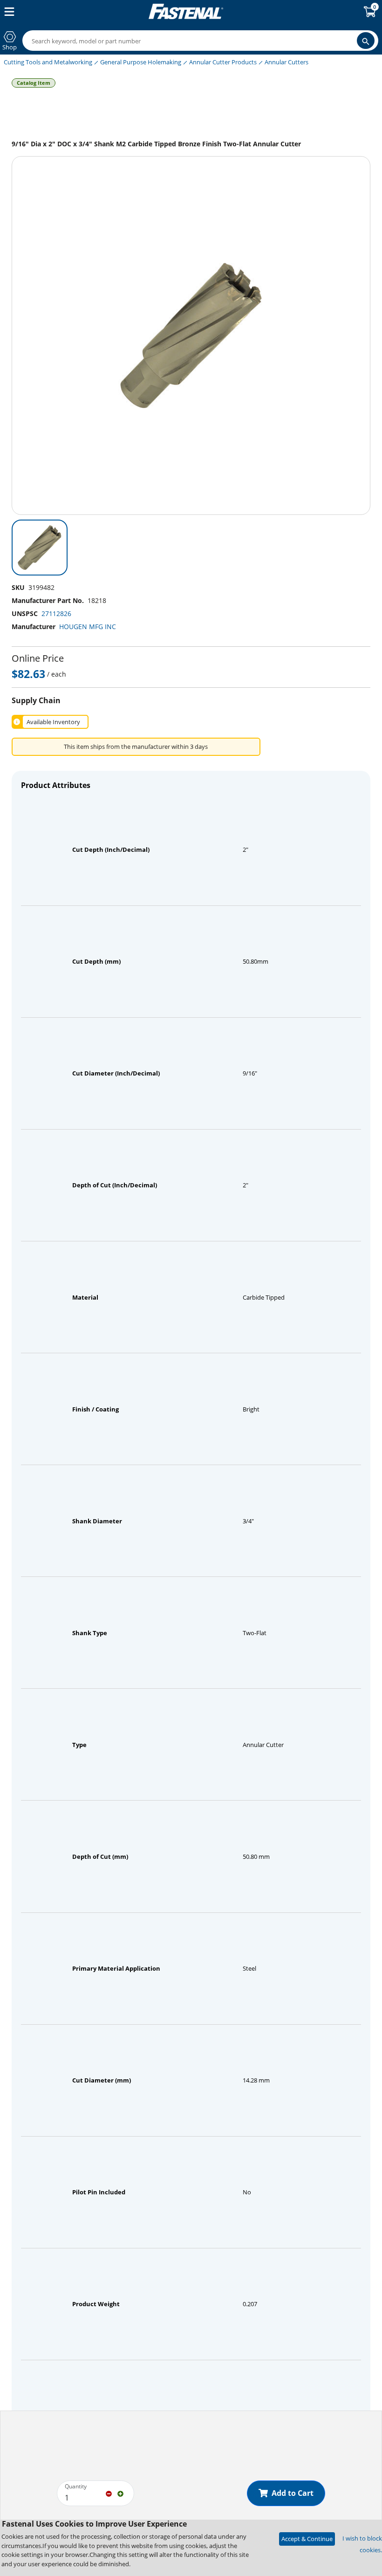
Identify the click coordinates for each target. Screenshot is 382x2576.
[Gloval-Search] (366, 41)
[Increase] (120, 2493)
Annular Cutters (286, 62)
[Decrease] (109, 2493)
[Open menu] (7, 12)
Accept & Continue (307, 2539)
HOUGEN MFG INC (88, 627)
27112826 (56, 613)
